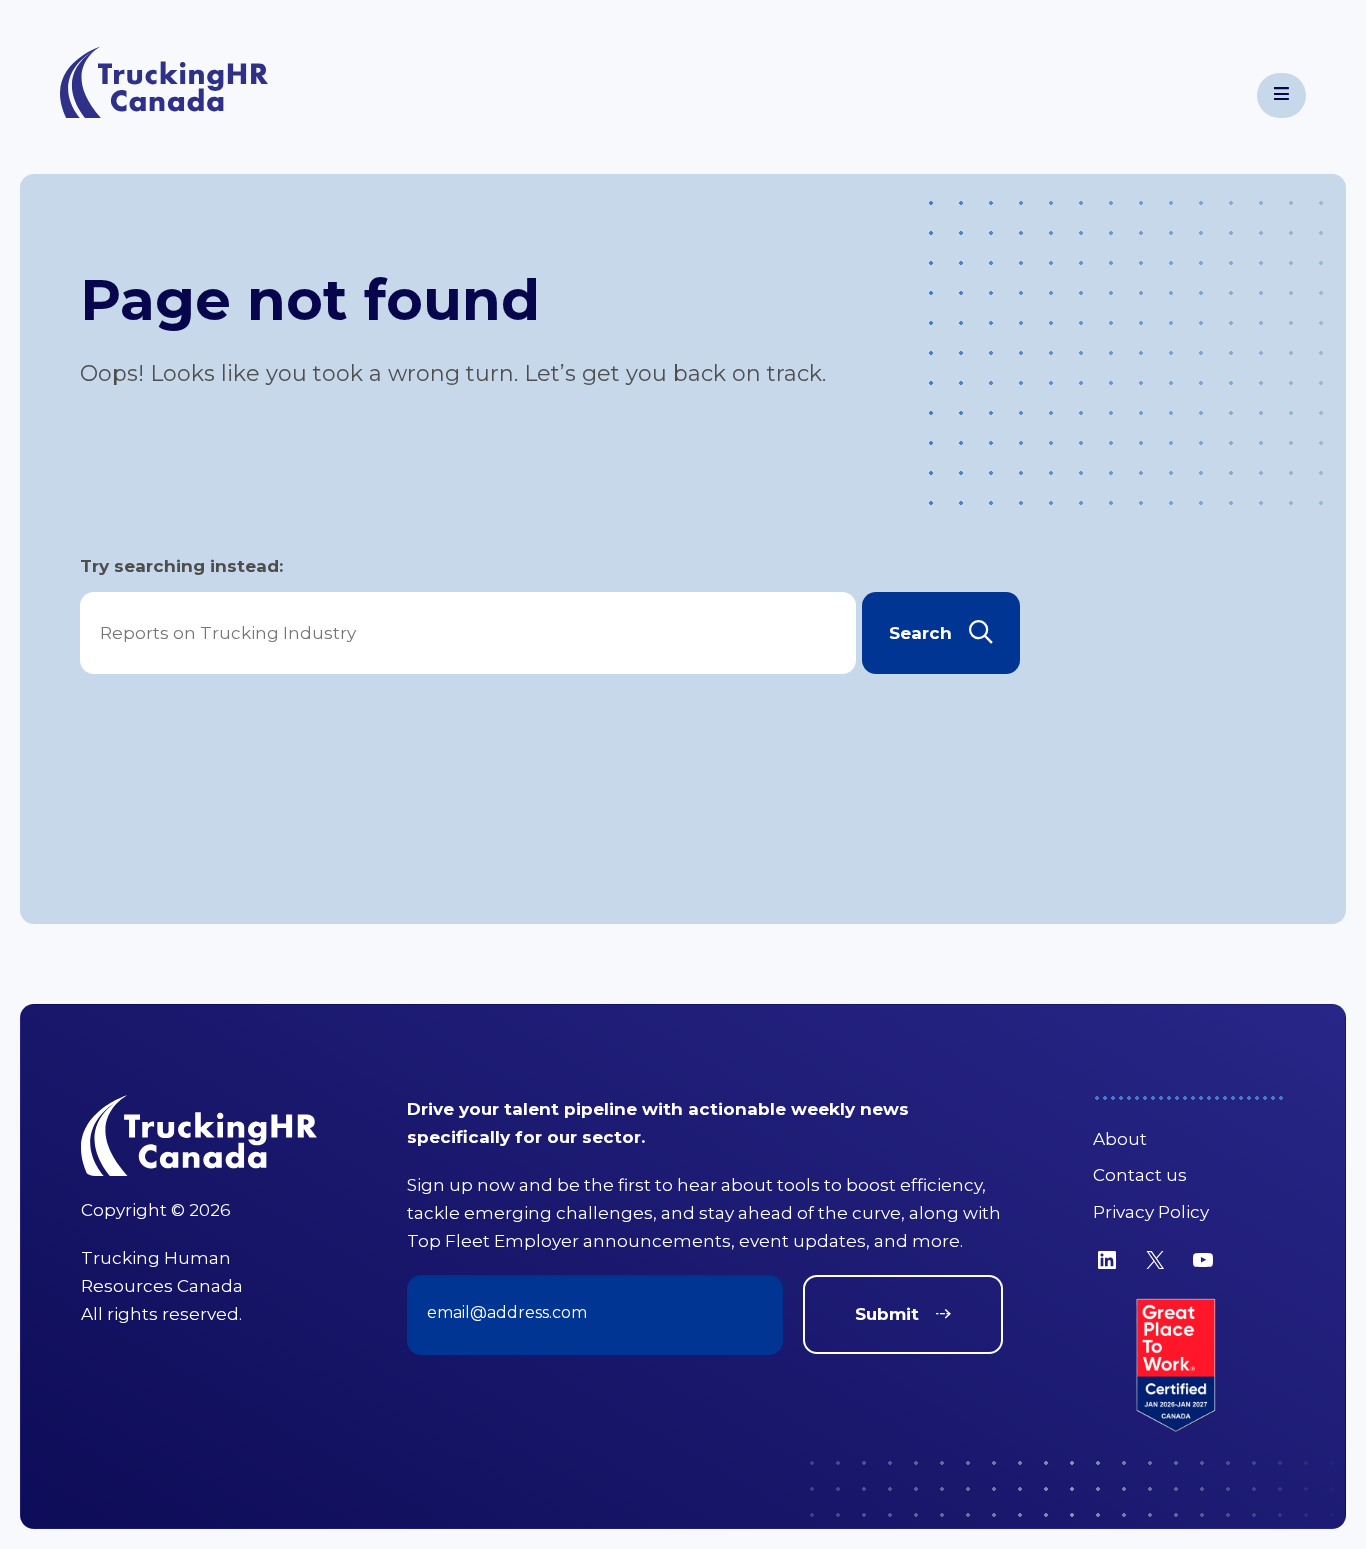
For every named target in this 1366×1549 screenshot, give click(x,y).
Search (920, 633)
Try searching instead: (181, 566)
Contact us (1140, 1175)
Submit (887, 1314)
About (1120, 1139)
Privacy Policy (1151, 1212)
